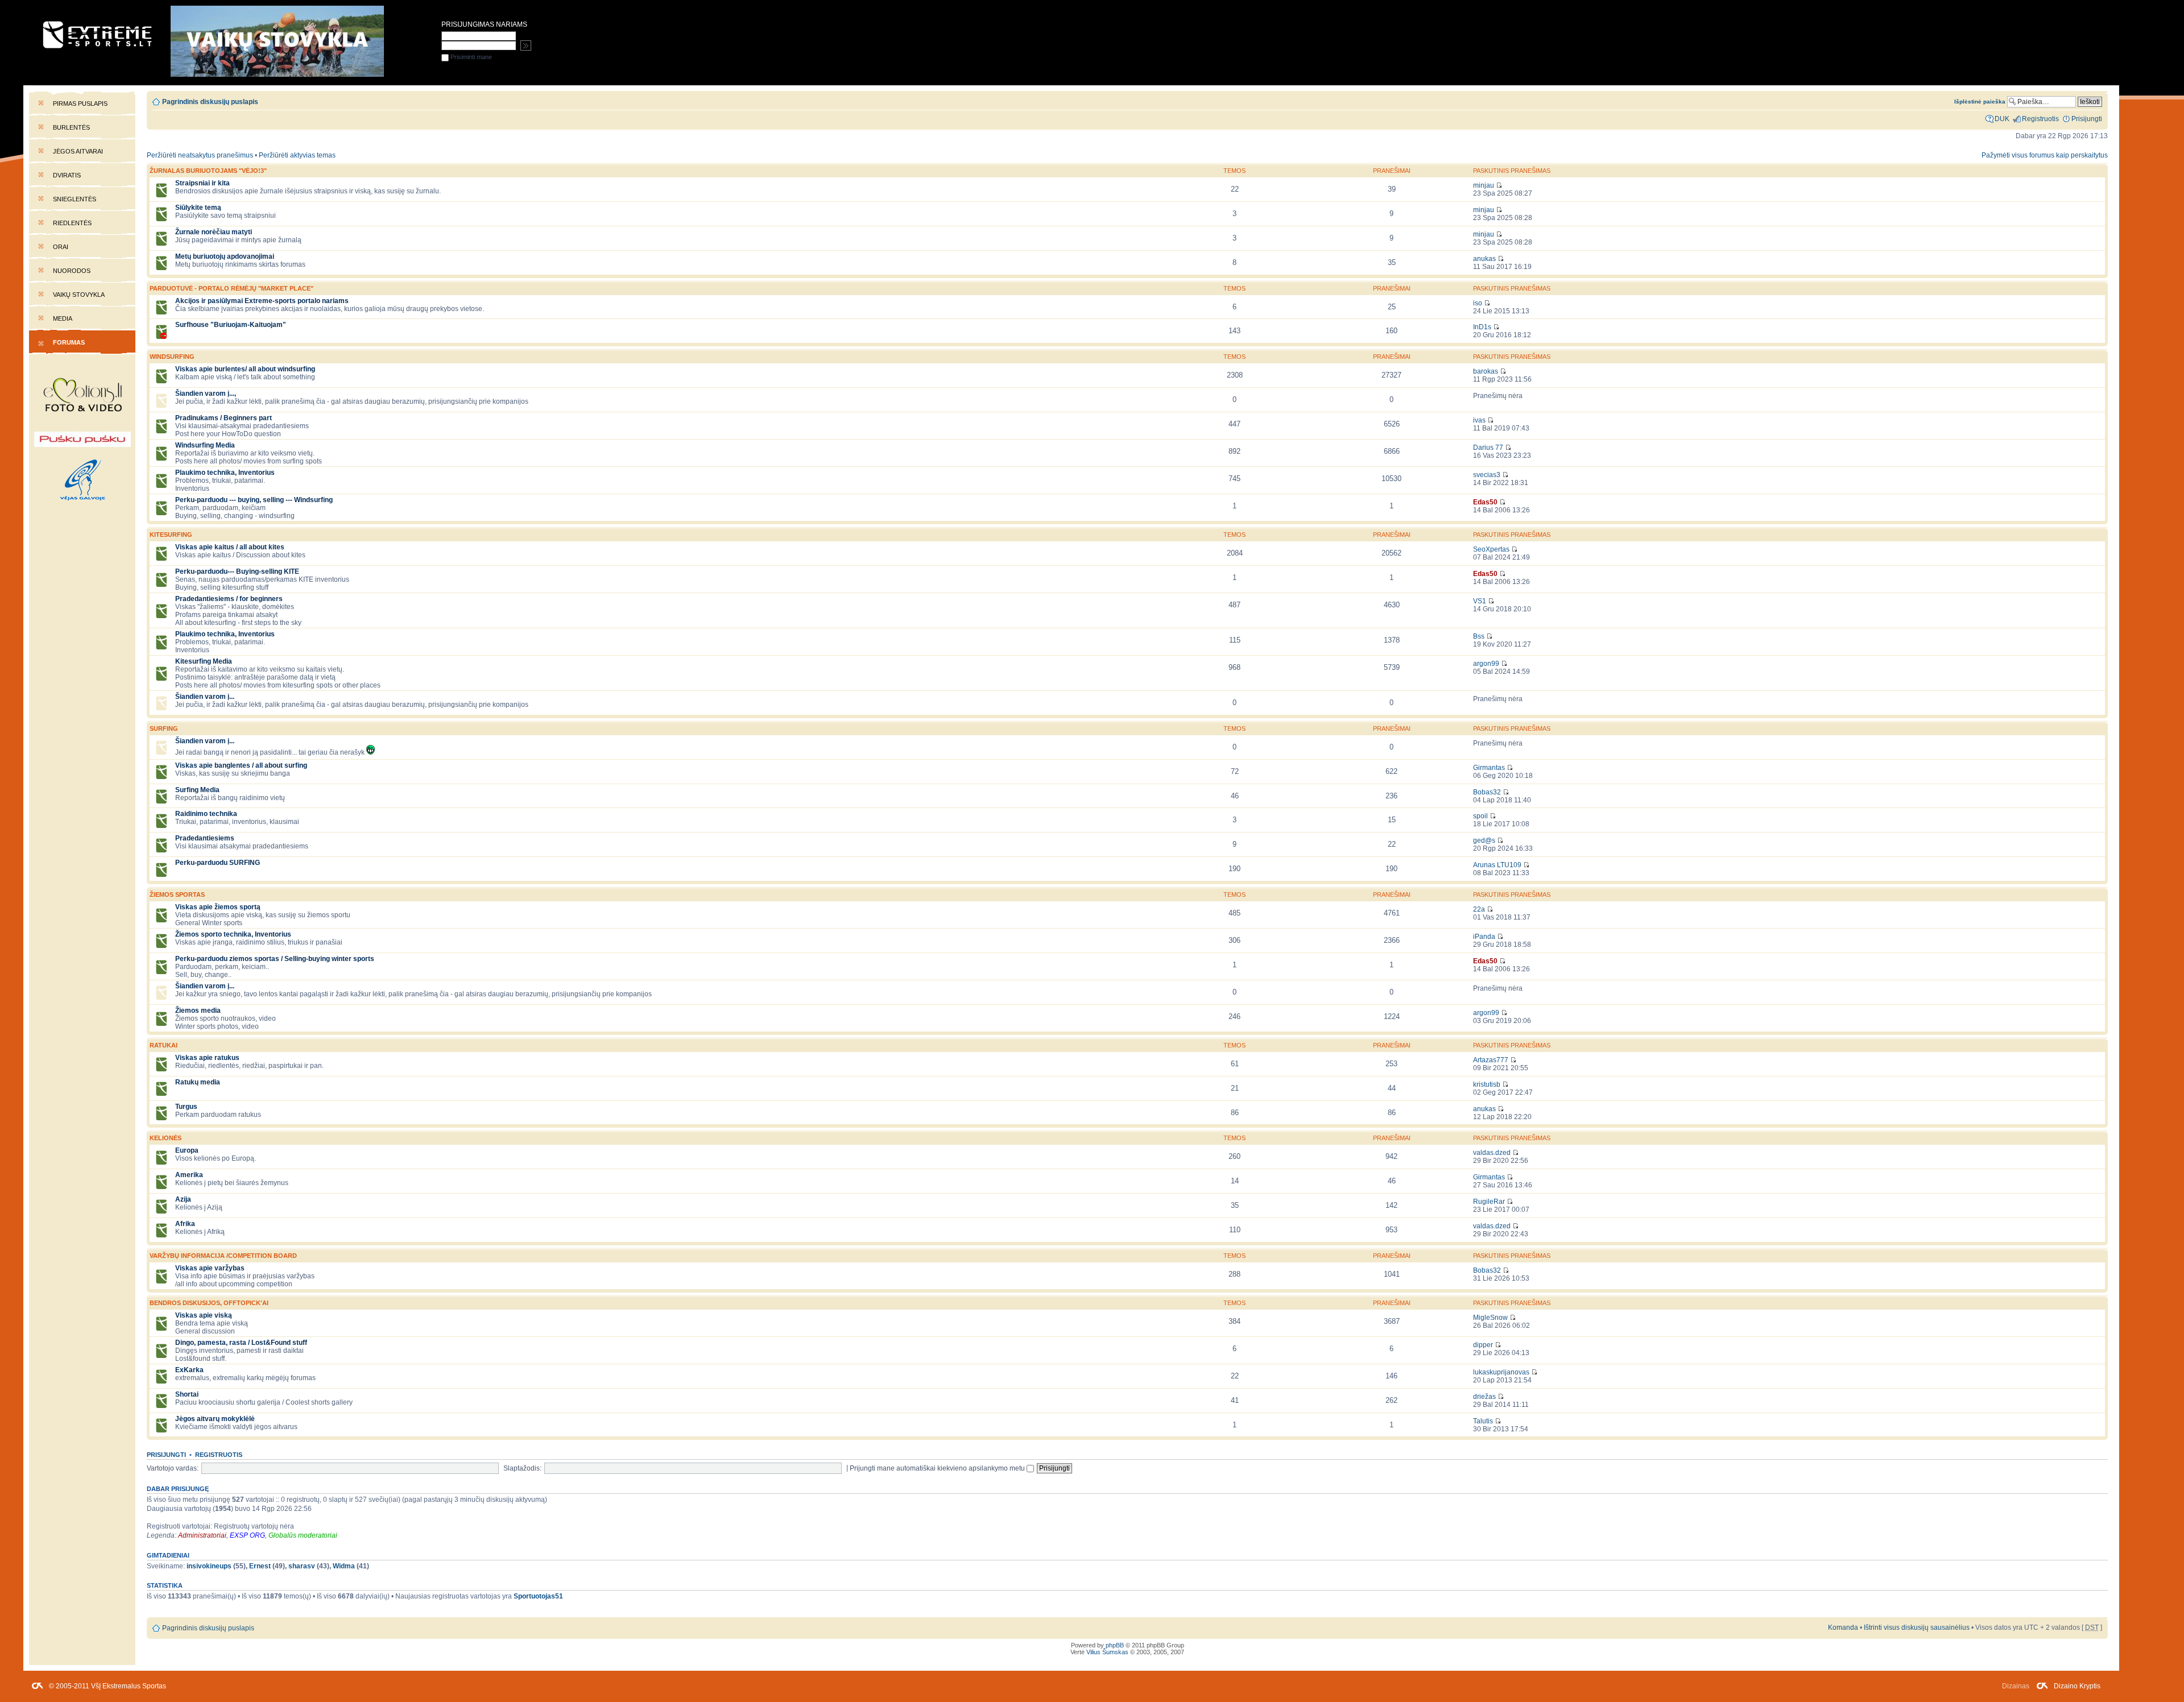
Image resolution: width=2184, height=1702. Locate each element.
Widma (344, 1566)
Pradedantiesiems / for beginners (229, 599)
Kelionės (166, 1138)
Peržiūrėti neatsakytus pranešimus (200, 155)
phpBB (1115, 1645)
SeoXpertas (1491, 549)
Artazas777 (1491, 1060)
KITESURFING (171, 535)
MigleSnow (1490, 1318)
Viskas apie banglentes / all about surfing (241, 765)
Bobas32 (1487, 792)
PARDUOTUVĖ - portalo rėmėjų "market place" (231, 288)
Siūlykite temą (198, 208)
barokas (1486, 371)
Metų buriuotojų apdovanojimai (225, 256)
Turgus (186, 1107)
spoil (1480, 816)
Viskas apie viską (204, 1315)
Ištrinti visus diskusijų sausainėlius (1917, 1628)
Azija (183, 1199)
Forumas (69, 342)
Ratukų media (198, 1082)
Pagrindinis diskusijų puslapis (210, 102)
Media (63, 318)
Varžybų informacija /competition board (223, 1256)
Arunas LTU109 (1497, 865)
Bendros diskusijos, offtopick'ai (209, 1303)
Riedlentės (72, 223)
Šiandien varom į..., (206, 394)
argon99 (1486, 664)
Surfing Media (197, 790)
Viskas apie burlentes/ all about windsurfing (245, 369)
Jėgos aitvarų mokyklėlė (215, 1419)
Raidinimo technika (206, 814)
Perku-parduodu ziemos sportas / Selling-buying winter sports (275, 959)
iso (1478, 303)
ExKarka (189, 1370)
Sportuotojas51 (538, 1596)
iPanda (1484, 937)
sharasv (302, 1566)
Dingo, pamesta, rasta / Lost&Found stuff (241, 1343)
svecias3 (1487, 475)
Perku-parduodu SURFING (218, 863)
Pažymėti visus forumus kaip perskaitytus (2045, 155)
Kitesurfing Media (204, 661)
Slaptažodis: (522, 1468)
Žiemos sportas (177, 895)
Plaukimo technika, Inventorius (225, 473)
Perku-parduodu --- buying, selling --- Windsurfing (254, 500)
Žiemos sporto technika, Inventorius (233, 934)
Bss (1479, 636)
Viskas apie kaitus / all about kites (230, 547)
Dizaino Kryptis (2077, 1686)
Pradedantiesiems (205, 838)
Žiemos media (198, 1011)
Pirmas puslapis (80, 103)
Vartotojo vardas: (173, 1468)
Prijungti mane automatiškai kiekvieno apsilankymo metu (938, 1468)
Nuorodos (72, 271)
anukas (1484, 259)
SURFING (164, 728)
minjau (1484, 185)
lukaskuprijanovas (1501, 1372)
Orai (61, 247)
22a (1479, 909)
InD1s (1482, 327)
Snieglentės (75, 199)
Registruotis (219, 1455)
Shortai (187, 1394)
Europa (187, 1150)
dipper (1483, 1345)
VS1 (1480, 601)
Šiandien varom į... (205, 697)
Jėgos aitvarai (78, 151)
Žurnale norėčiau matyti (214, 232)
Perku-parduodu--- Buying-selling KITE (237, 572)
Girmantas (1489, 768)
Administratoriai (202, 1535)
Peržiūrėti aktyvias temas (297, 155)
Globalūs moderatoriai (303, 1535)
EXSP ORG (247, 1535)
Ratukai (164, 1045)
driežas (1484, 1397)
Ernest (260, 1566)
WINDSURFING (172, 357)
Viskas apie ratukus (207, 1058)
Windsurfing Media (205, 445)
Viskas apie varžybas (210, 1268)
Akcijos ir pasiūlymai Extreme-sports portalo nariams (262, 301)
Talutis (1483, 1421)
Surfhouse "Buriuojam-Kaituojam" (231, 325)
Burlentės (71, 127)
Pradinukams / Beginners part (224, 418)
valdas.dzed (1492, 1153)
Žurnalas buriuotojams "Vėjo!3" (208, 171)
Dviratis (67, 175)
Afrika (185, 1224)
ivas (1479, 420)
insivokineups (209, 1566)
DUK (2002, 119)
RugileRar (1489, 1202)
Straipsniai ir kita (202, 183)
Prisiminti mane (470, 57)
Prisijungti (166, 1455)
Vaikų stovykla (79, 295)
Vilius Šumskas (1107, 1652)
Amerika (189, 1175)
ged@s (1484, 840)
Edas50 (1485, 502)
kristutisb (1487, 1084)
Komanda (1843, 1628)
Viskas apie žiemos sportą (218, 907)
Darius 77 (1488, 448)
